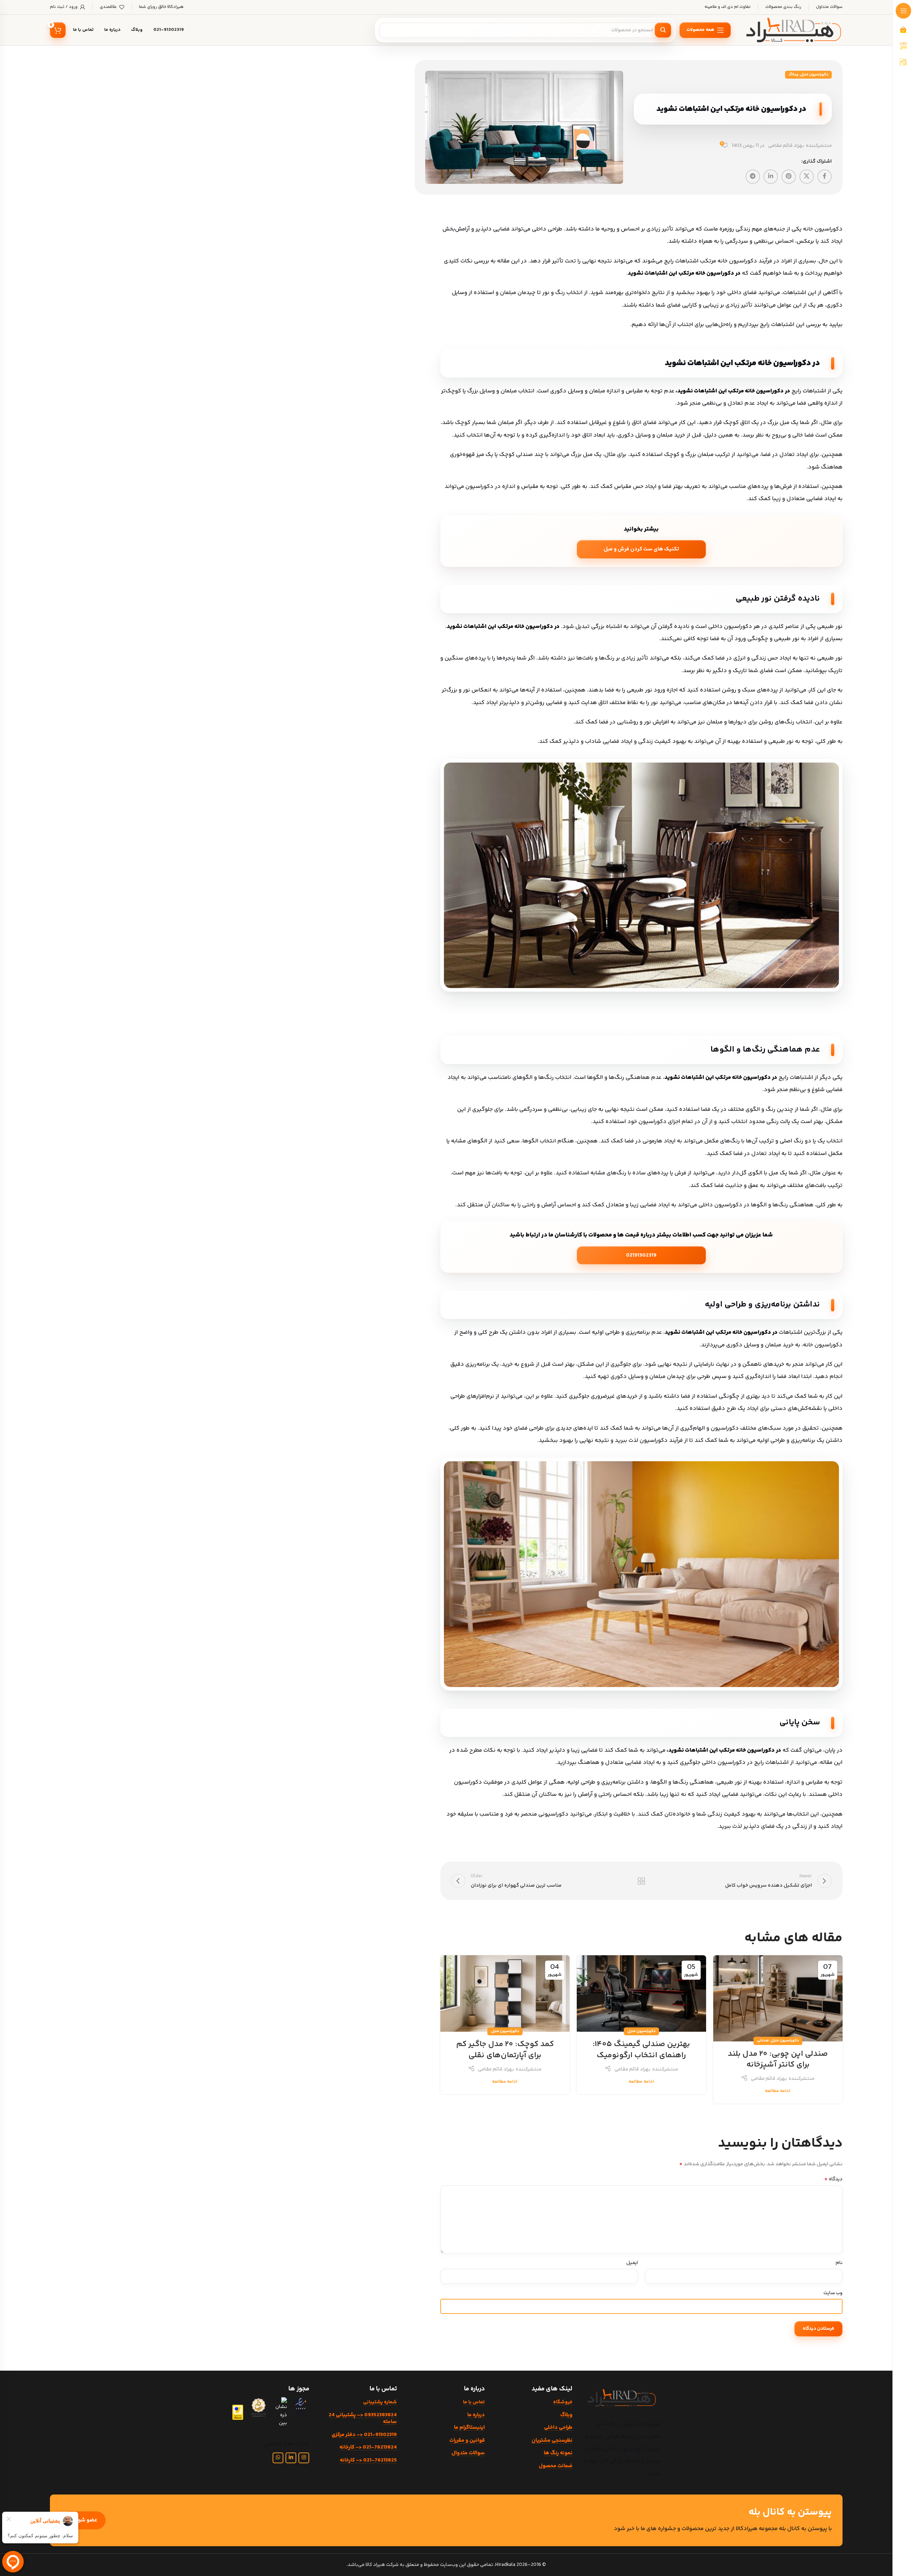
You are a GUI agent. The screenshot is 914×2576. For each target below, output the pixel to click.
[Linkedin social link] (771, 177)
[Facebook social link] (825, 177)
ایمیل (632, 2263)
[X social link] (807, 177)
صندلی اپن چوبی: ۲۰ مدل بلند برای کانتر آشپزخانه (778, 2060)
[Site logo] (794, 30)
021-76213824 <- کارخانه (368, 2447)
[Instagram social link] (304, 2458)
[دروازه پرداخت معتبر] (238, 2412)
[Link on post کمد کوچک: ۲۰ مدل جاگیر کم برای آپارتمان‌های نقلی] (505, 1994)
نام (839, 2263)
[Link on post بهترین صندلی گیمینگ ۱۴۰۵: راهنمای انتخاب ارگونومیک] (641, 1994)
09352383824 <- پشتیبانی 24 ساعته (363, 2419)
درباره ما (476, 2415)
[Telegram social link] (753, 177)
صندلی (763, 2041)
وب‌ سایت (833, 2293)
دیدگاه (833, 2179)
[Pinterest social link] (789, 177)
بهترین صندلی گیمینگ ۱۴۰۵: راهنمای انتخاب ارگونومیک (641, 2050)
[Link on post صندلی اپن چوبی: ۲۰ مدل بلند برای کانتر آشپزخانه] (778, 1998)
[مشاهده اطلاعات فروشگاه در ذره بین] (280, 2412)
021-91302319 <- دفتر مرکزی (364, 2435)
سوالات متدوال (468, 2453)
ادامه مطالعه (778, 2091)
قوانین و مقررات (467, 2440)
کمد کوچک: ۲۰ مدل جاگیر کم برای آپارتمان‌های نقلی (505, 2050)
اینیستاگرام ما (469, 2428)
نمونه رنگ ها (558, 2453)
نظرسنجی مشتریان (552, 2440)
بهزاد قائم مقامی (786, 146)
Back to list (641, 1881)
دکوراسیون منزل (814, 74)
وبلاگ (794, 74)
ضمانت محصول (556, 2466)
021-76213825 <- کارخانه (368, 2460)
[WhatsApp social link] (278, 2458)
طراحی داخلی (558, 2428)
